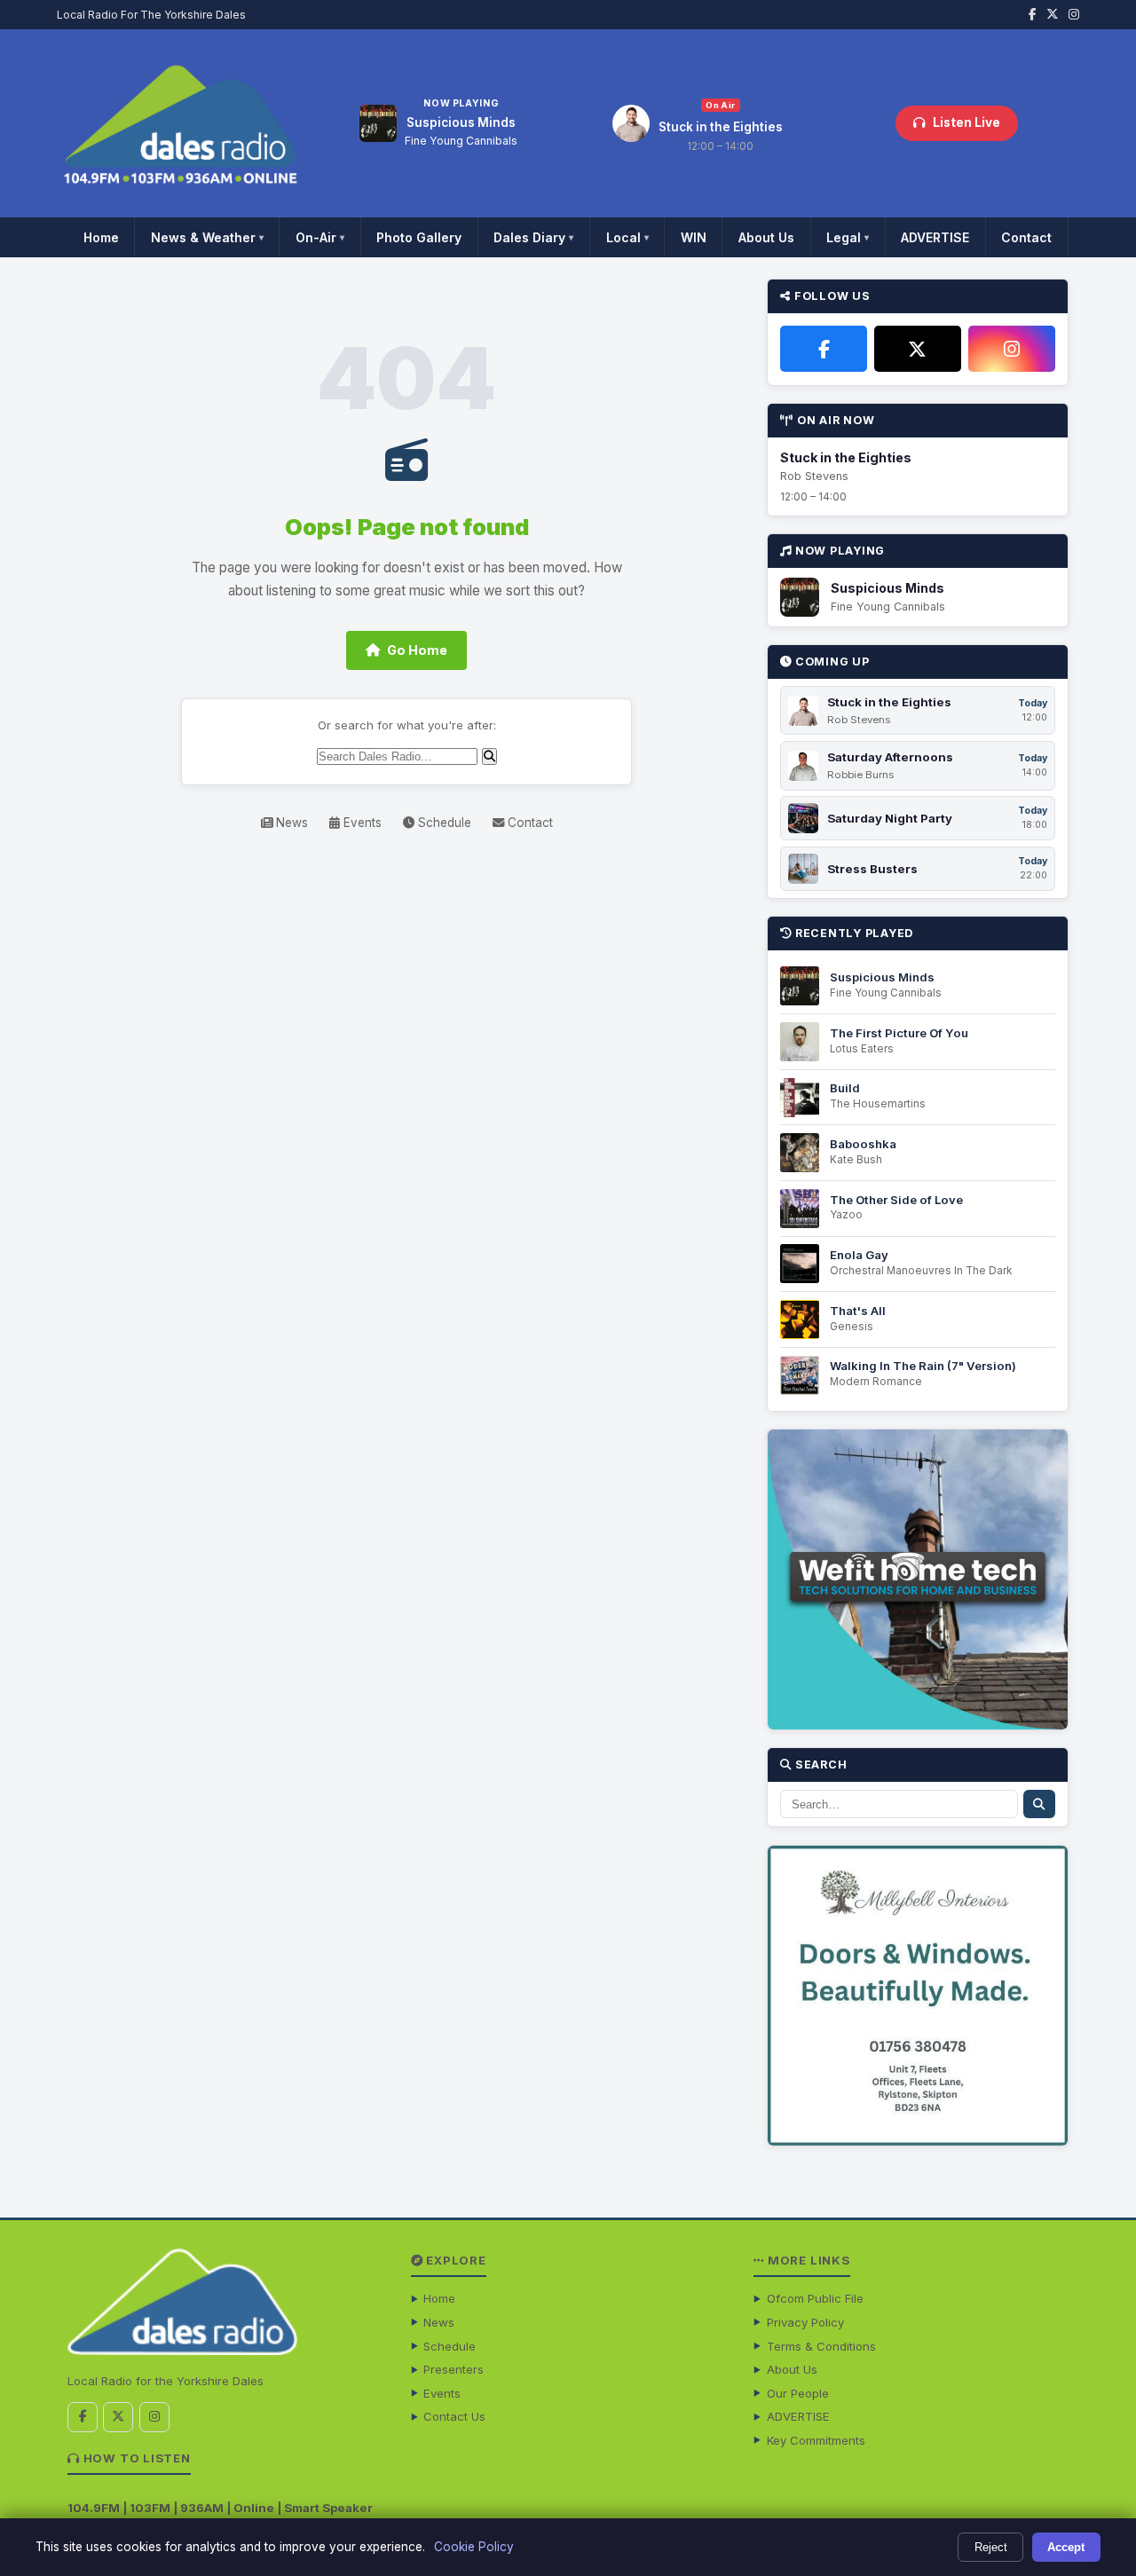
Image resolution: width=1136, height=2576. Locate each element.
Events (361, 823)
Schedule (443, 823)
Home (101, 237)
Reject (991, 2547)
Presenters (454, 2369)
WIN (694, 237)
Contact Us (454, 2416)
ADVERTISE (935, 237)
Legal (848, 237)
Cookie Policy (474, 2547)
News (290, 823)
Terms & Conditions (821, 2346)
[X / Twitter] (918, 349)
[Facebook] (824, 349)
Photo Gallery (419, 237)
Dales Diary (533, 237)
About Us (766, 237)
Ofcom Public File (815, 2298)
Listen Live (966, 122)
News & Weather (207, 237)
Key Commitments (816, 2440)
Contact (1026, 237)
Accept (1066, 2547)
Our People (798, 2393)
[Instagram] (1012, 349)
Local (627, 237)
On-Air (320, 237)
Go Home (417, 650)
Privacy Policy (805, 2322)
